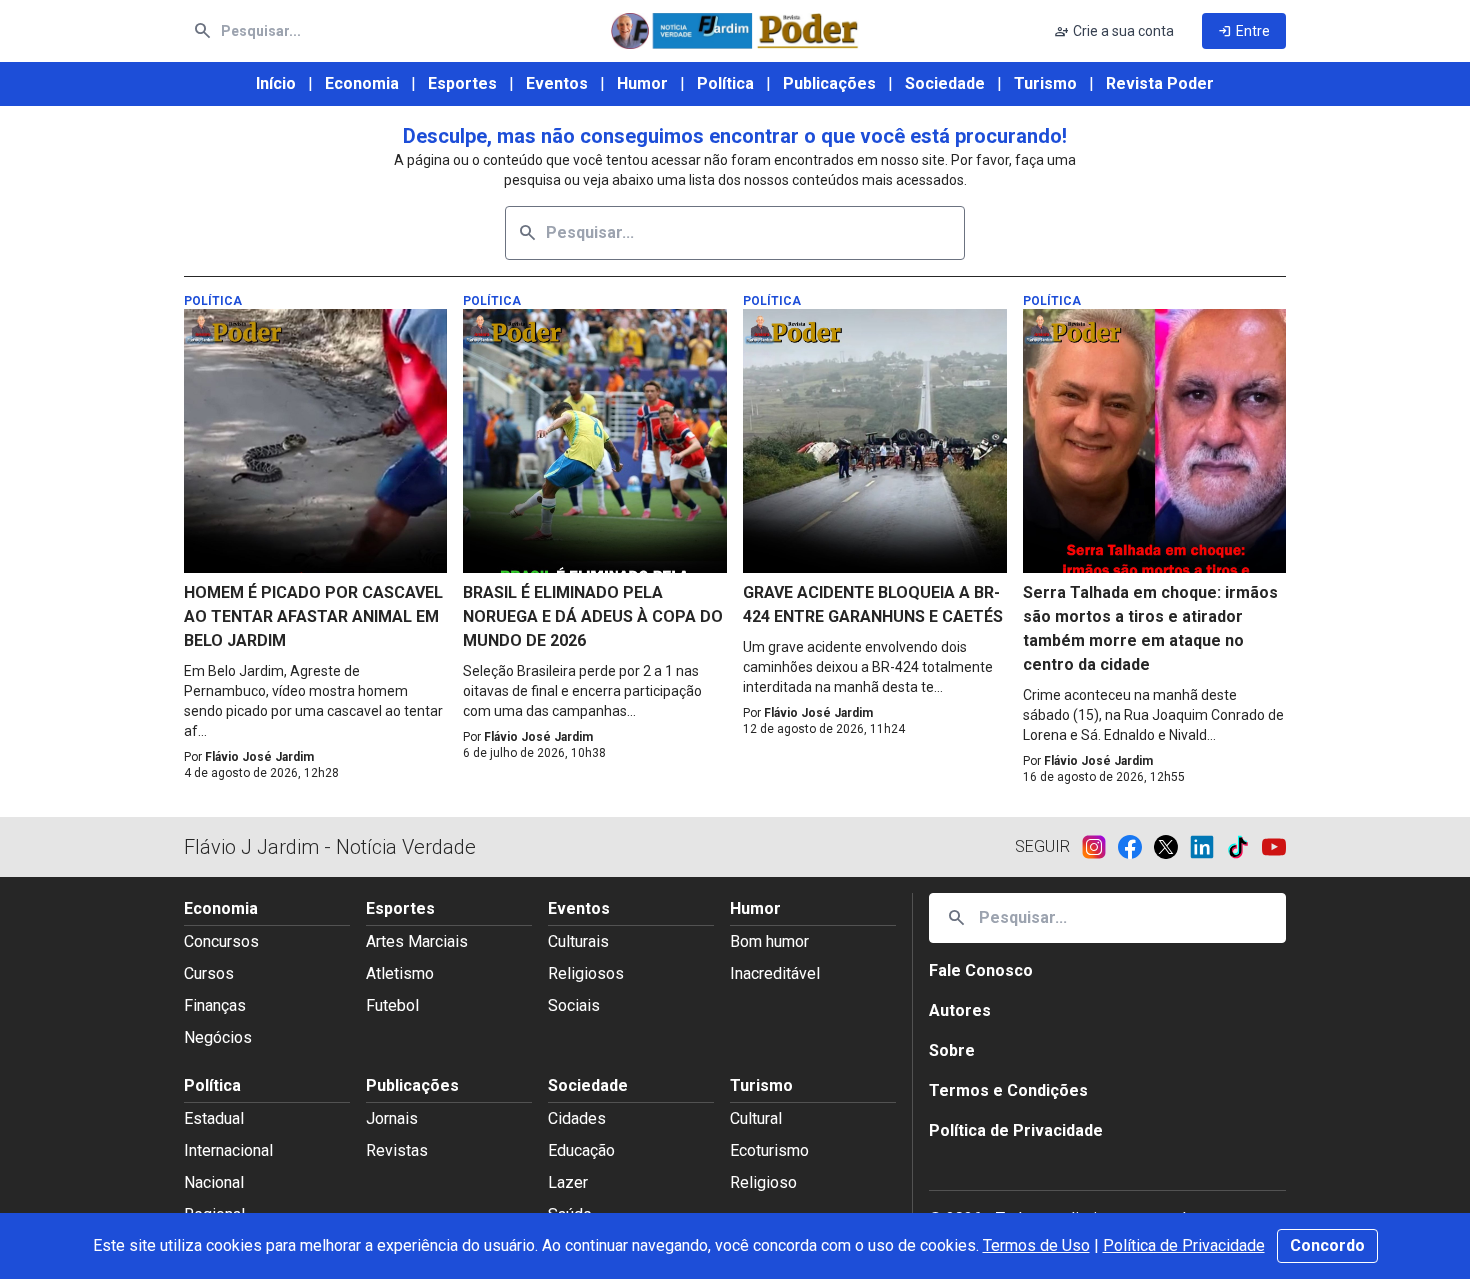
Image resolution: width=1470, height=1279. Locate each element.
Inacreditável (775, 973)
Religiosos (586, 973)
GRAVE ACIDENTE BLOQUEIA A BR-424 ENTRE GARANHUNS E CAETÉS (873, 604)
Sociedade (945, 83)
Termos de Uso (1036, 1245)
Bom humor (769, 941)
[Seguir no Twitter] (1172, 847)
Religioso (763, 1182)
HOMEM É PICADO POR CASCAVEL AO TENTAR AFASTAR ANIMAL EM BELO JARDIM (313, 616)
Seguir (1042, 846)
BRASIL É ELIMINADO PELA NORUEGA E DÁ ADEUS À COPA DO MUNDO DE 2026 (593, 616)
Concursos (221, 941)
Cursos (209, 973)
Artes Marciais (417, 941)
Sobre (952, 1050)
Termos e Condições (1008, 1090)
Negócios (218, 1037)
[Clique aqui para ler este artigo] (316, 441)
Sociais (574, 1005)
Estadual (214, 1118)
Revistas (397, 1150)
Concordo (1327, 1245)
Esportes (462, 83)
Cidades (577, 1118)
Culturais (578, 941)
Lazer (568, 1182)
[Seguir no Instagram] (1100, 847)
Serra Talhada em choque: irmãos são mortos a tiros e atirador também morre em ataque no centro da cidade (1150, 628)
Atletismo (400, 973)
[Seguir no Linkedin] (1208, 847)
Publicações (829, 83)
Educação (581, 1150)
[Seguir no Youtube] (1274, 847)
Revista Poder (1160, 83)
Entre (1244, 31)
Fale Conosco (981, 970)
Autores (960, 1010)
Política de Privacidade (1184, 1245)
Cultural (756, 1118)
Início (276, 83)
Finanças (215, 1005)
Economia (362, 83)
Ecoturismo (769, 1150)
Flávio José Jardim (259, 757)
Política (725, 83)
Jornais (392, 1118)
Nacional (214, 1182)
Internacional (228, 1150)
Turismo (1045, 83)
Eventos (557, 83)
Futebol (392, 1005)
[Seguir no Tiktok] (1244, 847)
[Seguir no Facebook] (1136, 847)
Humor (642, 83)
